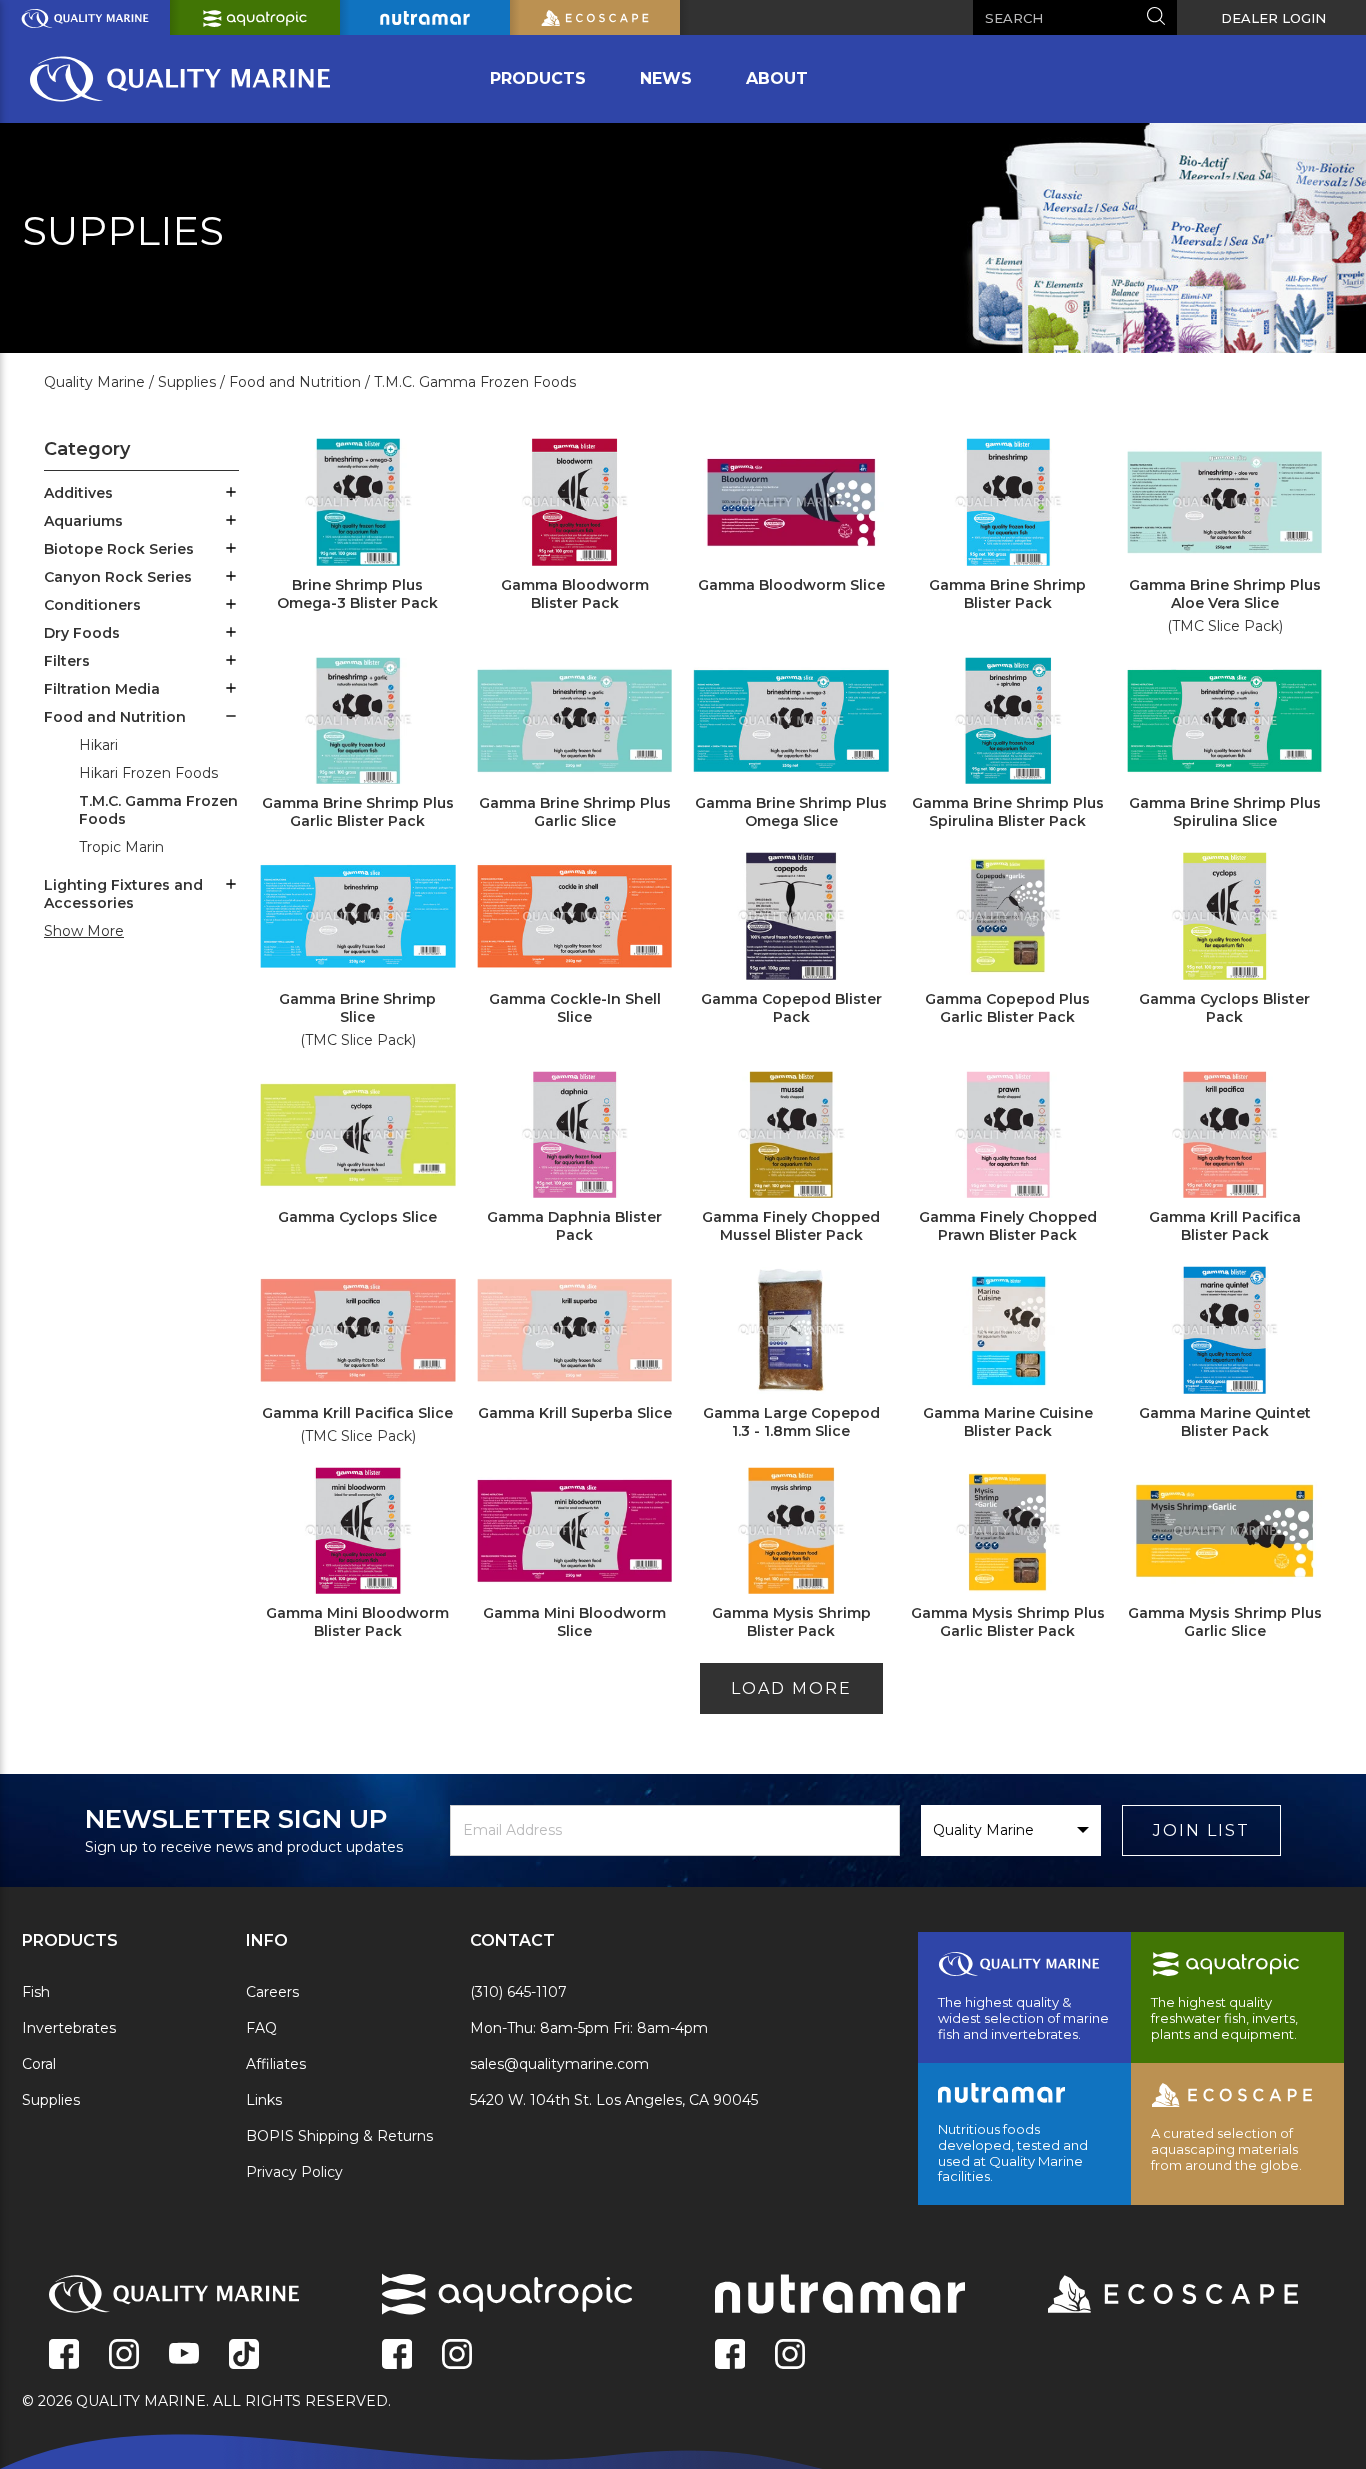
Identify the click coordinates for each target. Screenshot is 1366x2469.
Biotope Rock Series (119, 549)
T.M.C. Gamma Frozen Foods (158, 810)
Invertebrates (69, 2028)
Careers (272, 1992)
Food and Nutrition (115, 717)
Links (264, 2100)
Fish (36, 1992)
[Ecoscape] (1148, 2296)
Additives (78, 493)
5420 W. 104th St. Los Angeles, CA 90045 (614, 2100)
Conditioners (92, 605)
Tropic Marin (121, 847)
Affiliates (276, 2064)
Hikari (98, 745)
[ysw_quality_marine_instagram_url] (124, 2356)
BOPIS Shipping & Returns (339, 2136)
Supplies (51, 2100)
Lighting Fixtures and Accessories (123, 894)
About (777, 78)
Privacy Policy (294, 2172)
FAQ (261, 2028)
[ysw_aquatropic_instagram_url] (457, 2356)
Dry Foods (82, 633)
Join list (1201, 1830)
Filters (67, 661)
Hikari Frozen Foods (148, 773)
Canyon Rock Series (118, 577)
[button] (231, 494)
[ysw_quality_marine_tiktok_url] (244, 2356)
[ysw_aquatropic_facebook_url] (397, 2356)
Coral (39, 2064)
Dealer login (1273, 18)
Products (538, 78)
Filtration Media (102, 689)
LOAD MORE (791, 1688)
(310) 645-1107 (518, 1992)
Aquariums (83, 521)
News (666, 78)
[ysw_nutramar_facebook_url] (730, 2356)
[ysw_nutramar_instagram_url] (790, 2356)
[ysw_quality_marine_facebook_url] (64, 2356)
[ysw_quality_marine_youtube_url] (184, 2356)
